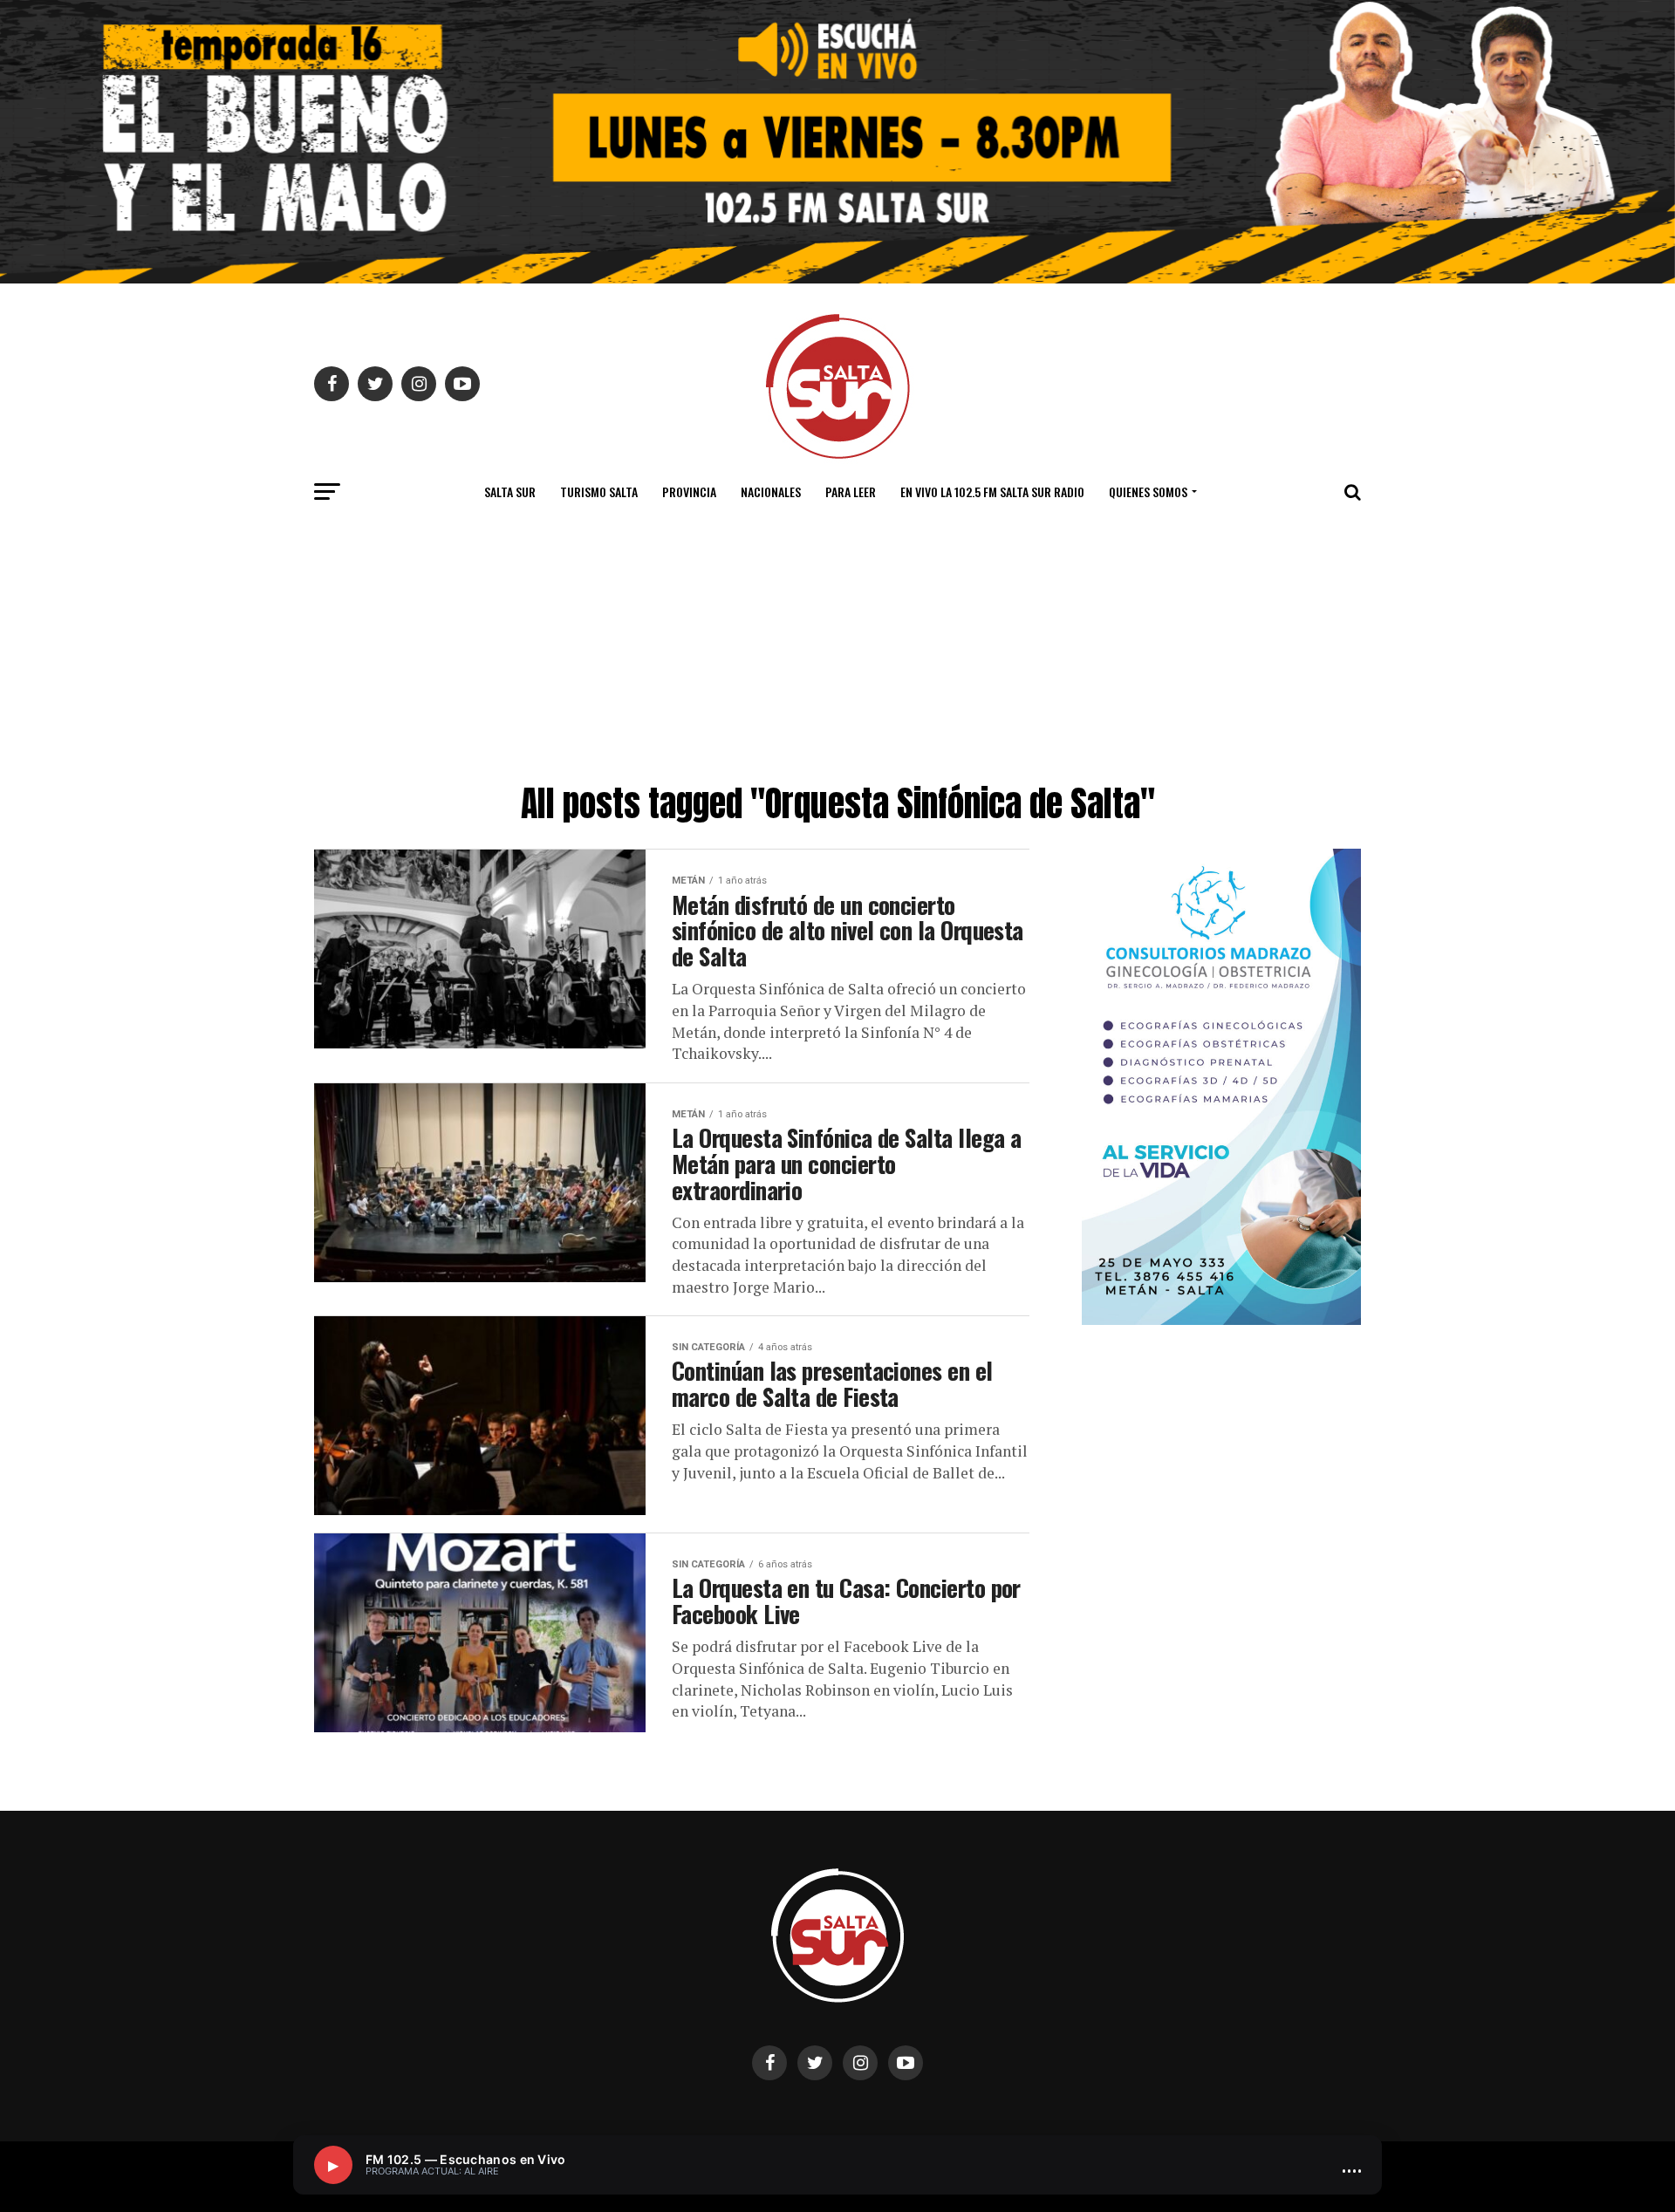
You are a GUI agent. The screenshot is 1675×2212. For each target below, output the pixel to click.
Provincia (689, 492)
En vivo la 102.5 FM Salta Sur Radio (992, 492)
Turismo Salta (599, 492)
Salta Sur (510, 492)
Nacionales (771, 492)
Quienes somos (1148, 492)
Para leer (851, 492)
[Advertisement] (837, 645)
